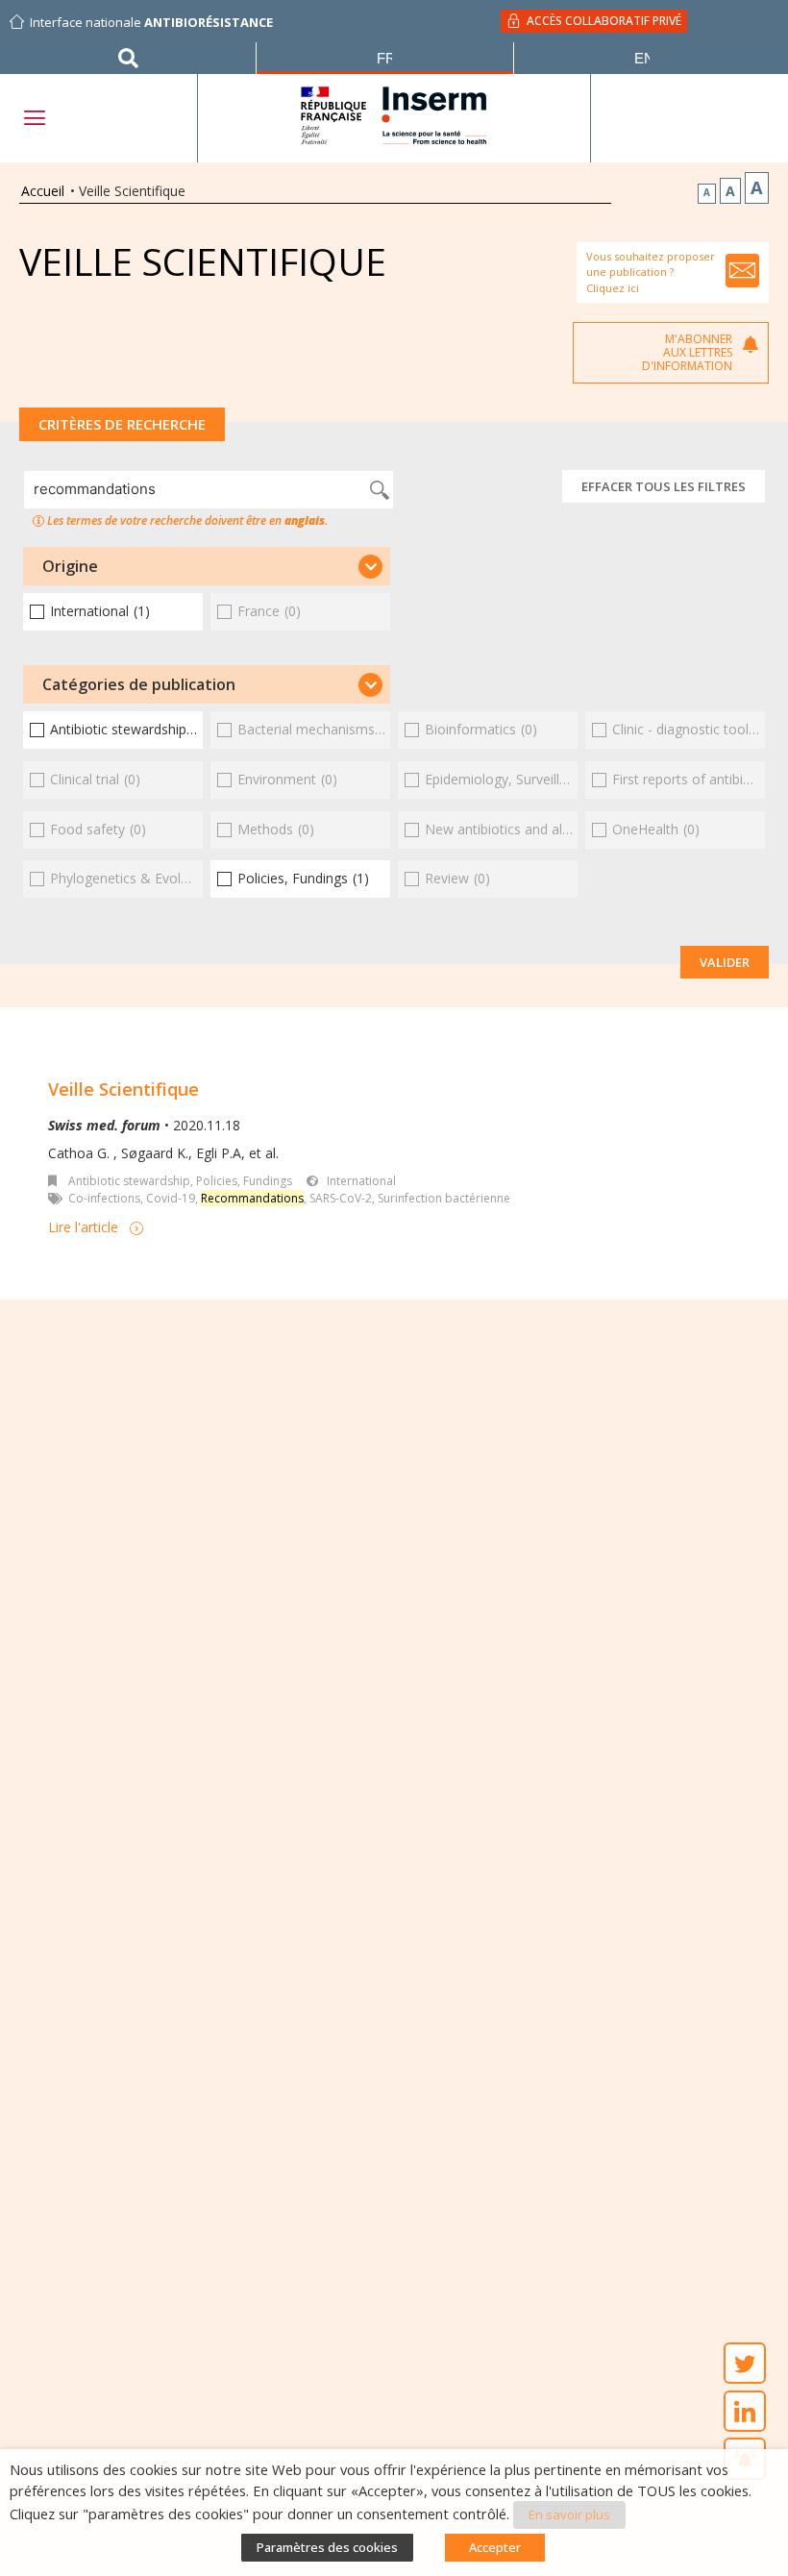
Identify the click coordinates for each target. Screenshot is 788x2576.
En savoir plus (569, 2514)
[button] (207, 566)
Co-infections (104, 1198)
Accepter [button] (495, 2547)
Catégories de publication (139, 684)
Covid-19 (171, 1198)
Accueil (43, 191)
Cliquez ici (613, 288)
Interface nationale (151, 22)
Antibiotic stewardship (129, 1181)
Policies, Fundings (244, 1181)
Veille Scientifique (123, 1089)
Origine (70, 566)
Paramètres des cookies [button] (327, 2547)
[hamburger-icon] (34, 118)
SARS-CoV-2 (341, 1198)
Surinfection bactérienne (444, 1198)
